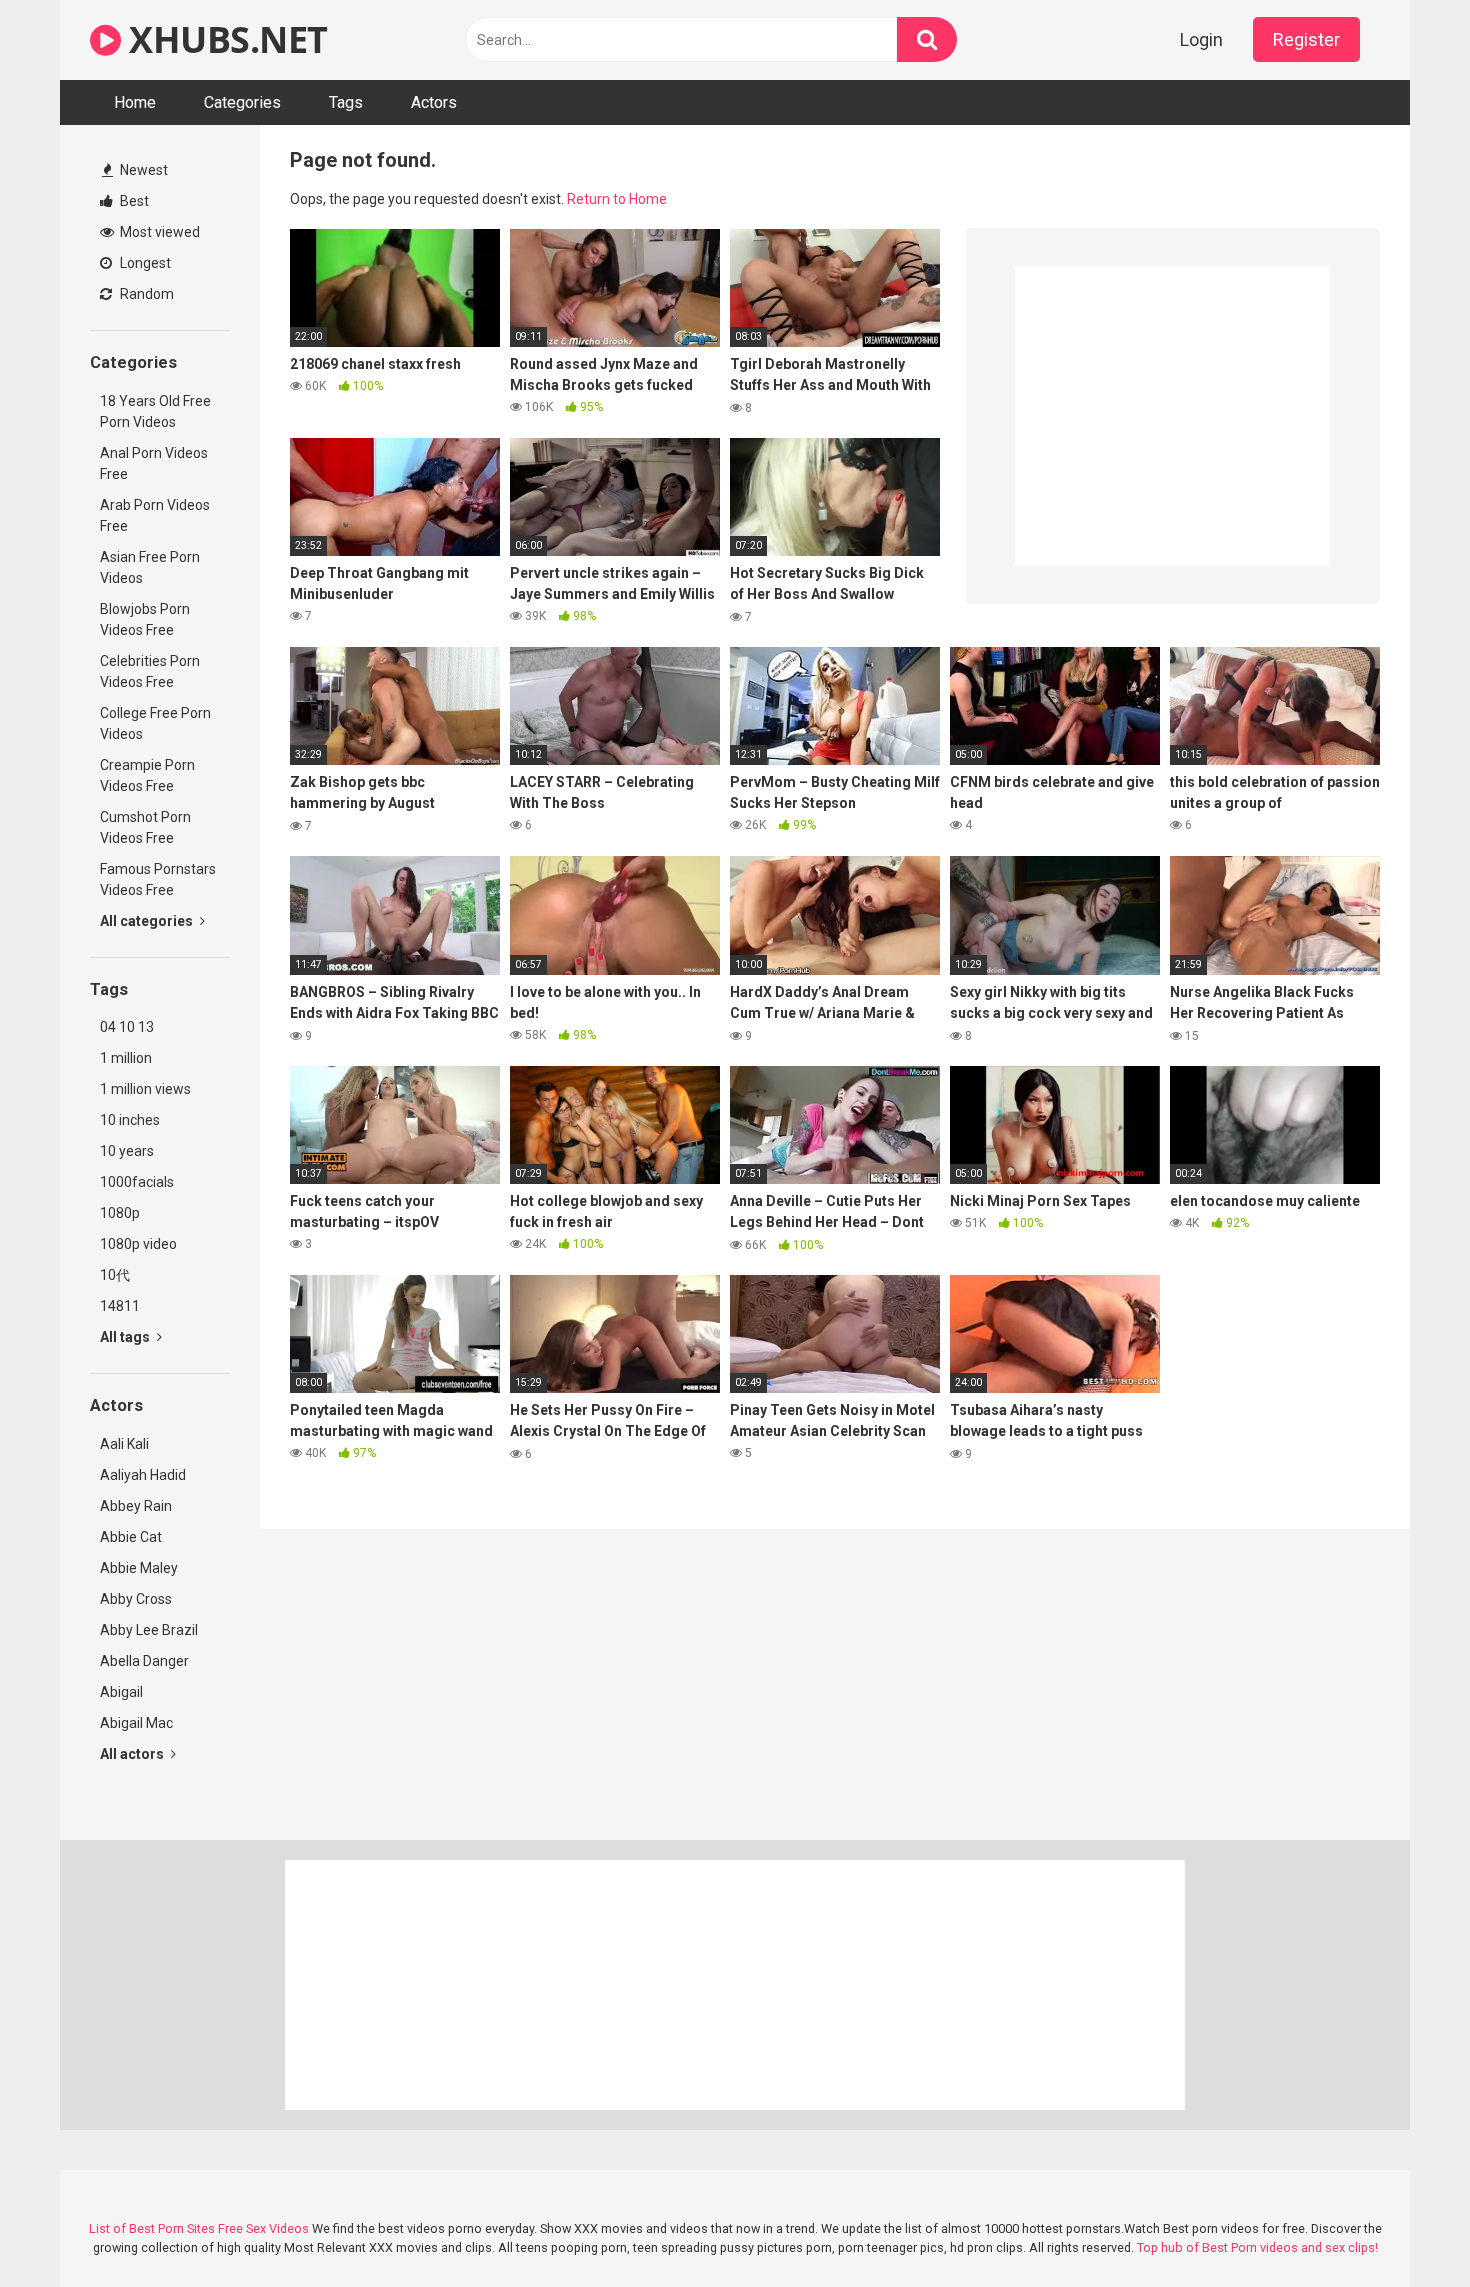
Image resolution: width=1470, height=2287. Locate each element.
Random (145, 294)
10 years (127, 1151)
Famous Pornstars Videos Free (158, 879)
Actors (434, 102)
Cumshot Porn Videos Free (145, 827)
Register (1306, 39)
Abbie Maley (139, 1568)
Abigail (121, 1692)
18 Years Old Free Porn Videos (155, 411)
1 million (126, 1058)
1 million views (145, 1089)
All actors (133, 1754)
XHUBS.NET (224, 39)
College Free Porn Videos (155, 723)
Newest (142, 170)
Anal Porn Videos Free (154, 463)
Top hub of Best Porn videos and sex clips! (1257, 2247)
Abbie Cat (131, 1537)
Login (1201, 39)
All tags (126, 1337)
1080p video (138, 1244)
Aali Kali (124, 1444)
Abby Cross (136, 1599)
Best (133, 201)
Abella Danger (144, 1661)
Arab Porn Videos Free (155, 515)
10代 (115, 1275)
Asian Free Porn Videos (150, 567)
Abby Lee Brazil (149, 1630)
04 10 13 (127, 1027)
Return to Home (617, 199)
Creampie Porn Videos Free (147, 775)
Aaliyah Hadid (143, 1475)
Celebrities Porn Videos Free (150, 671)
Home (135, 102)
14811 (120, 1306)
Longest (144, 263)
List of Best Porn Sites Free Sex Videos (199, 2228)
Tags (346, 102)
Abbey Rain (136, 1506)
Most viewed (158, 232)
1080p (120, 1213)
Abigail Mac (136, 1723)
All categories (148, 921)
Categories (242, 102)
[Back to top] (1403, 2226)
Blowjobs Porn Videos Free (145, 619)
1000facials (137, 1182)
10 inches (130, 1120)
